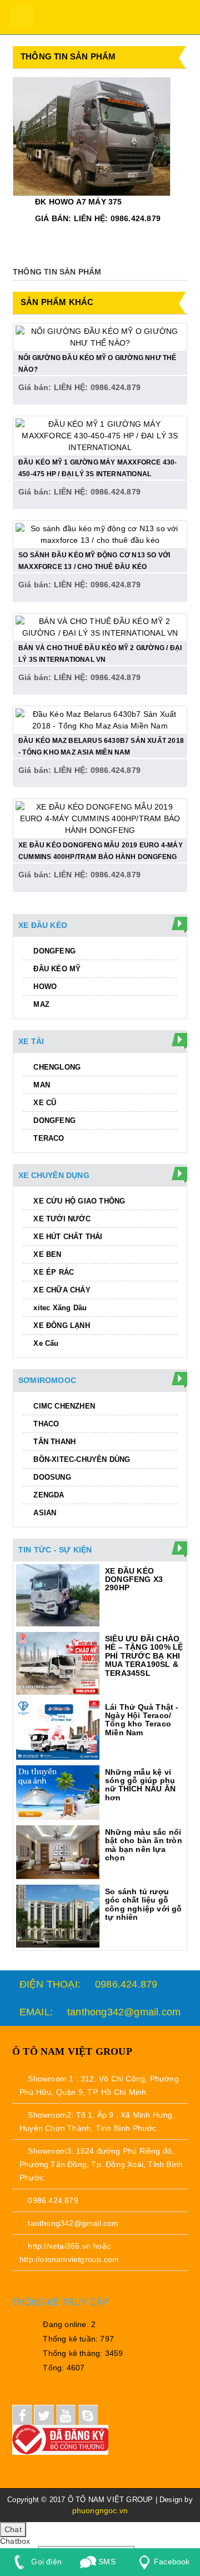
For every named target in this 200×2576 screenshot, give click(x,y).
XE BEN (46, 1254)
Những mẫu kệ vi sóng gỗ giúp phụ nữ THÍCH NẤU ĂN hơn (140, 1785)
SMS (106, 2562)
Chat (13, 2529)
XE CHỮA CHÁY (61, 1290)
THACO (45, 1424)
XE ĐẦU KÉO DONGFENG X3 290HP (134, 1579)
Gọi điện (45, 2562)
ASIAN (44, 1513)
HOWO (44, 987)
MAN (41, 1085)
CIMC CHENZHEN (63, 1406)
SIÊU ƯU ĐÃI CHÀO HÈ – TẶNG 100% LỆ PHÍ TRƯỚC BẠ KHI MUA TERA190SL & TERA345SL (144, 1656)
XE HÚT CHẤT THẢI (67, 1237)
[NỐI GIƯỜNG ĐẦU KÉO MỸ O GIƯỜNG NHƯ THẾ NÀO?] (100, 336)
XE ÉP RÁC (52, 1272)
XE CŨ (44, 1103)
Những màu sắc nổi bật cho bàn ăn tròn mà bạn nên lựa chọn (144, 1845)
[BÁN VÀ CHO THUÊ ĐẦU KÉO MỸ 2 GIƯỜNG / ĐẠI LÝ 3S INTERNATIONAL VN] (100, 626)
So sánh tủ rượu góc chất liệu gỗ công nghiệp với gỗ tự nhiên (144, 1904)
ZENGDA (47, 1495)
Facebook (172, 2562)
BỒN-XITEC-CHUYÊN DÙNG (81, 1459)
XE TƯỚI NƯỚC (61, 1219)
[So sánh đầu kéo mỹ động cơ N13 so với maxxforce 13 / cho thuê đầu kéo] (100, 533)
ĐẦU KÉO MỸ (56, 969)
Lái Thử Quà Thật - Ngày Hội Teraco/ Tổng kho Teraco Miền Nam (142, 1720)
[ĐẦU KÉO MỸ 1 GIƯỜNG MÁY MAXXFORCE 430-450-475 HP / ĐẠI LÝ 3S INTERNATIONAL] (100, 435)
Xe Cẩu (45, 1343)
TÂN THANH (53, 1442)
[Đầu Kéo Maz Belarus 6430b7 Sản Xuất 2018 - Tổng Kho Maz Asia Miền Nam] (100, 719)
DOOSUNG (51, 1477)
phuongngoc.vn (100, 2510)
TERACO (47, 1138)
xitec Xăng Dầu (59, 1308)
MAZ (40, 1004)
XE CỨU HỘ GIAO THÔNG (78, 1201)
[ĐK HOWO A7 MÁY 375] (92, 136)
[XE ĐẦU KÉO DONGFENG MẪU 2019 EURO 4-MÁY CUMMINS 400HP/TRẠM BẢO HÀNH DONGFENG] (100, 818)
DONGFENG (53, 951)
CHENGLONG (56, 1067)
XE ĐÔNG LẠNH (61, 1326)
